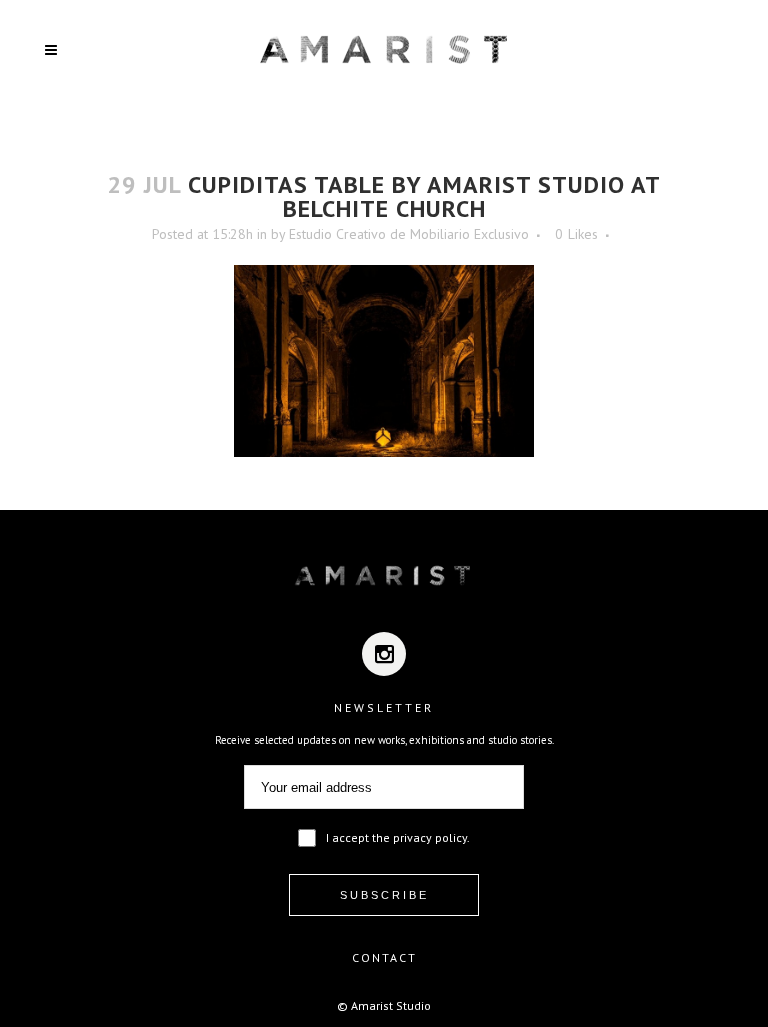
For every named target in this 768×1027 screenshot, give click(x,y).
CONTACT (384, 957)
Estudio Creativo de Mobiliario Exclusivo (409, 234)
